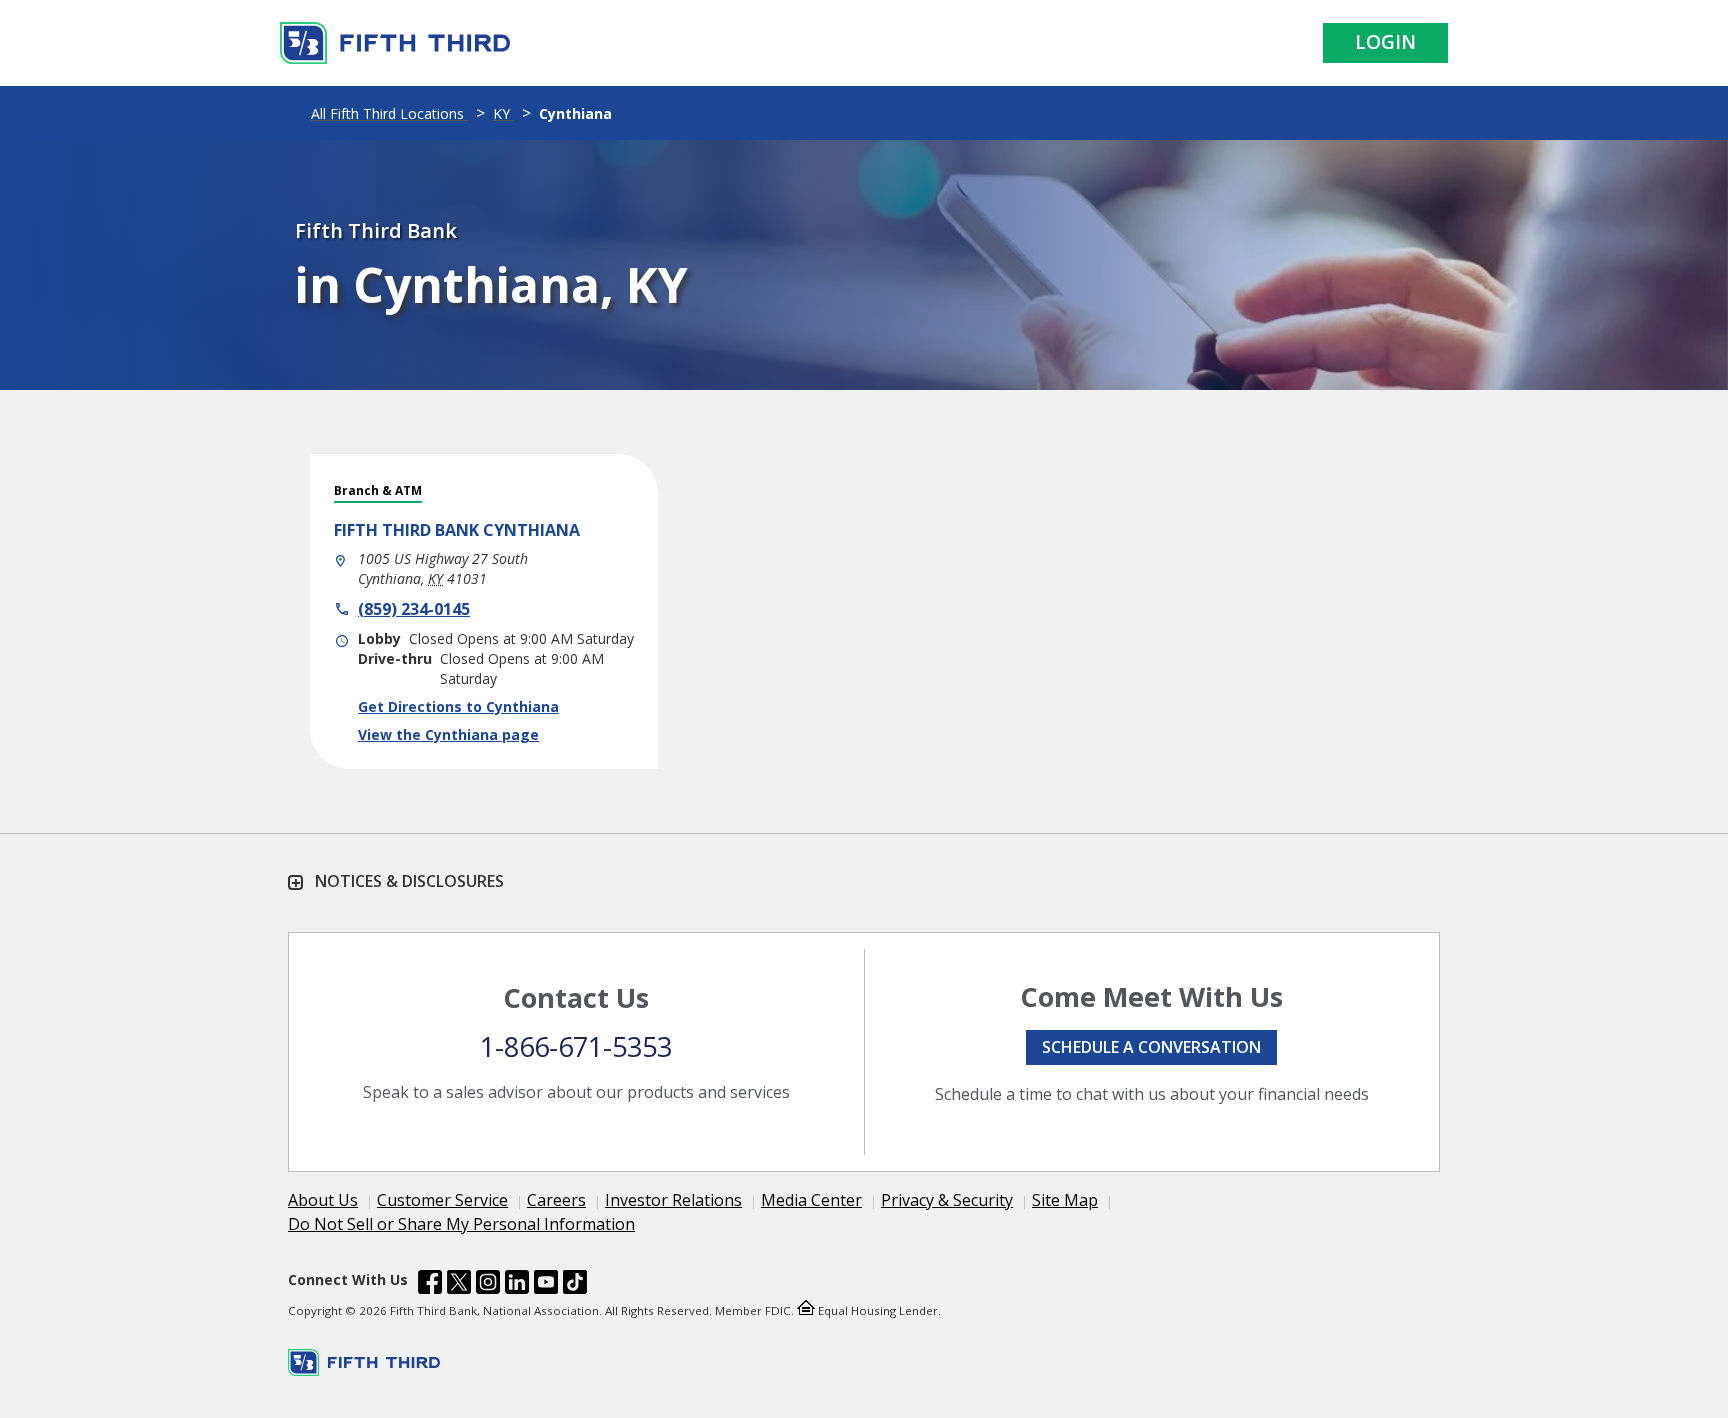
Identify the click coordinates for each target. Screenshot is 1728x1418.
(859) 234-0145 (414, 609)
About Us (323, 1200)
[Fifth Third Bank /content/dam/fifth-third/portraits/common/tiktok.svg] (575, 1285)
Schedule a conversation (1151, 1047)
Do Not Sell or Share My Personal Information (461, 1224)
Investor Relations (673, 1200)
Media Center (811, 1200)
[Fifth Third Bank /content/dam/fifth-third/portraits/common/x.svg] (459, 1285)
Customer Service (442, 1200)
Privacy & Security (947, 1200)
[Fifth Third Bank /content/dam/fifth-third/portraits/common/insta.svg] (488, 1285)
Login (1385, 42)
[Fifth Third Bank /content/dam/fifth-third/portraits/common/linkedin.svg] (517, 1285)
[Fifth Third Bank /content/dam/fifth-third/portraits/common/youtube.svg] (546, 1285)
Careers (556, 1200)
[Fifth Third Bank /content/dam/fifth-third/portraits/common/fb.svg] (430, 1285)
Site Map (1065, 1200)
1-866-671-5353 (576, 1046)
